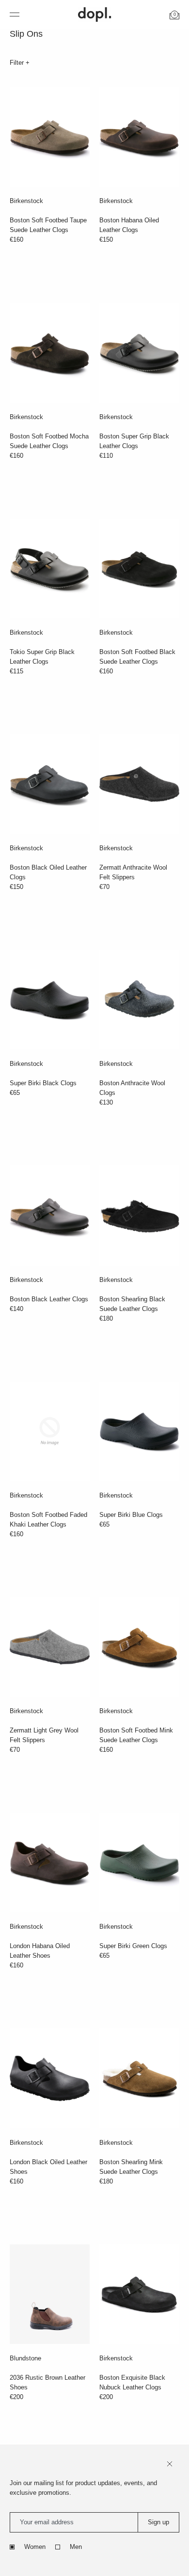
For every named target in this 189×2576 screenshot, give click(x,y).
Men (76, 2547)
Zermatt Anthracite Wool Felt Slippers (133, 872)
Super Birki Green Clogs (133, 1946)
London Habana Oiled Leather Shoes (40, 1951)
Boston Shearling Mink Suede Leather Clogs (131, 2167)
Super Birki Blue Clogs (131, 1515)
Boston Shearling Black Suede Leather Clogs (132, 1304)
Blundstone (25, 2358)
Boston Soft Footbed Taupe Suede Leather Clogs (48, 225)
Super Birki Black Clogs (43, 1083)
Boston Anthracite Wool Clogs (132, 1088)
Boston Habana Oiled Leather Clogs (129, 225)
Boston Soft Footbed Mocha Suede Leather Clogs (49, 441)
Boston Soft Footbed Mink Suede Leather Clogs (136, 1735)
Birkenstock (26, 201)
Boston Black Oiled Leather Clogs (48, 872)
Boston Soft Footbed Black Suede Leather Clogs (137, 657)
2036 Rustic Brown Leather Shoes (47, 2382)
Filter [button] (18, 63)
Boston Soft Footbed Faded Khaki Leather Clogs (48, 1520)
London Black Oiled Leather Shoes (48, 2167)
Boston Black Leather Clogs (49, 1299)
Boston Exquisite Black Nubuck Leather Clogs (132, 2382)
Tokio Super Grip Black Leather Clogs (42, 657)
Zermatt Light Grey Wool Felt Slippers (44, 1735)
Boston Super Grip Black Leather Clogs (134, 441)
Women (35, 2547)
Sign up (158, 2522)
